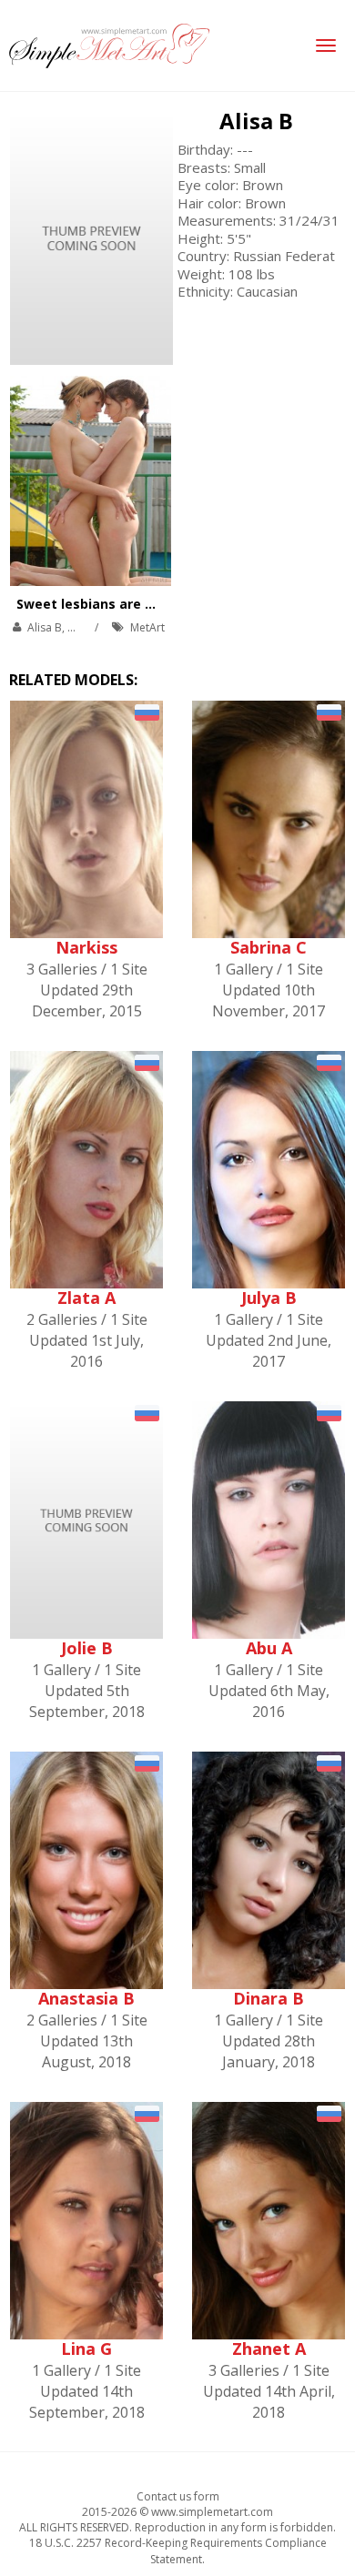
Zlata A (86, 1298)
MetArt (147, 627)
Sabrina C (269, 947)
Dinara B (269, 1998)
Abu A (269, 1648)
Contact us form (178, 2496)
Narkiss (86, 947)
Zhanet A (269, 2349)
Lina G (86, 2349)
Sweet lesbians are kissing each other (142, 604)
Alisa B (256, 121)
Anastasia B (86, 1998)
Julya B (269, 1298)
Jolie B (87, 1648)
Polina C (88, 627)
